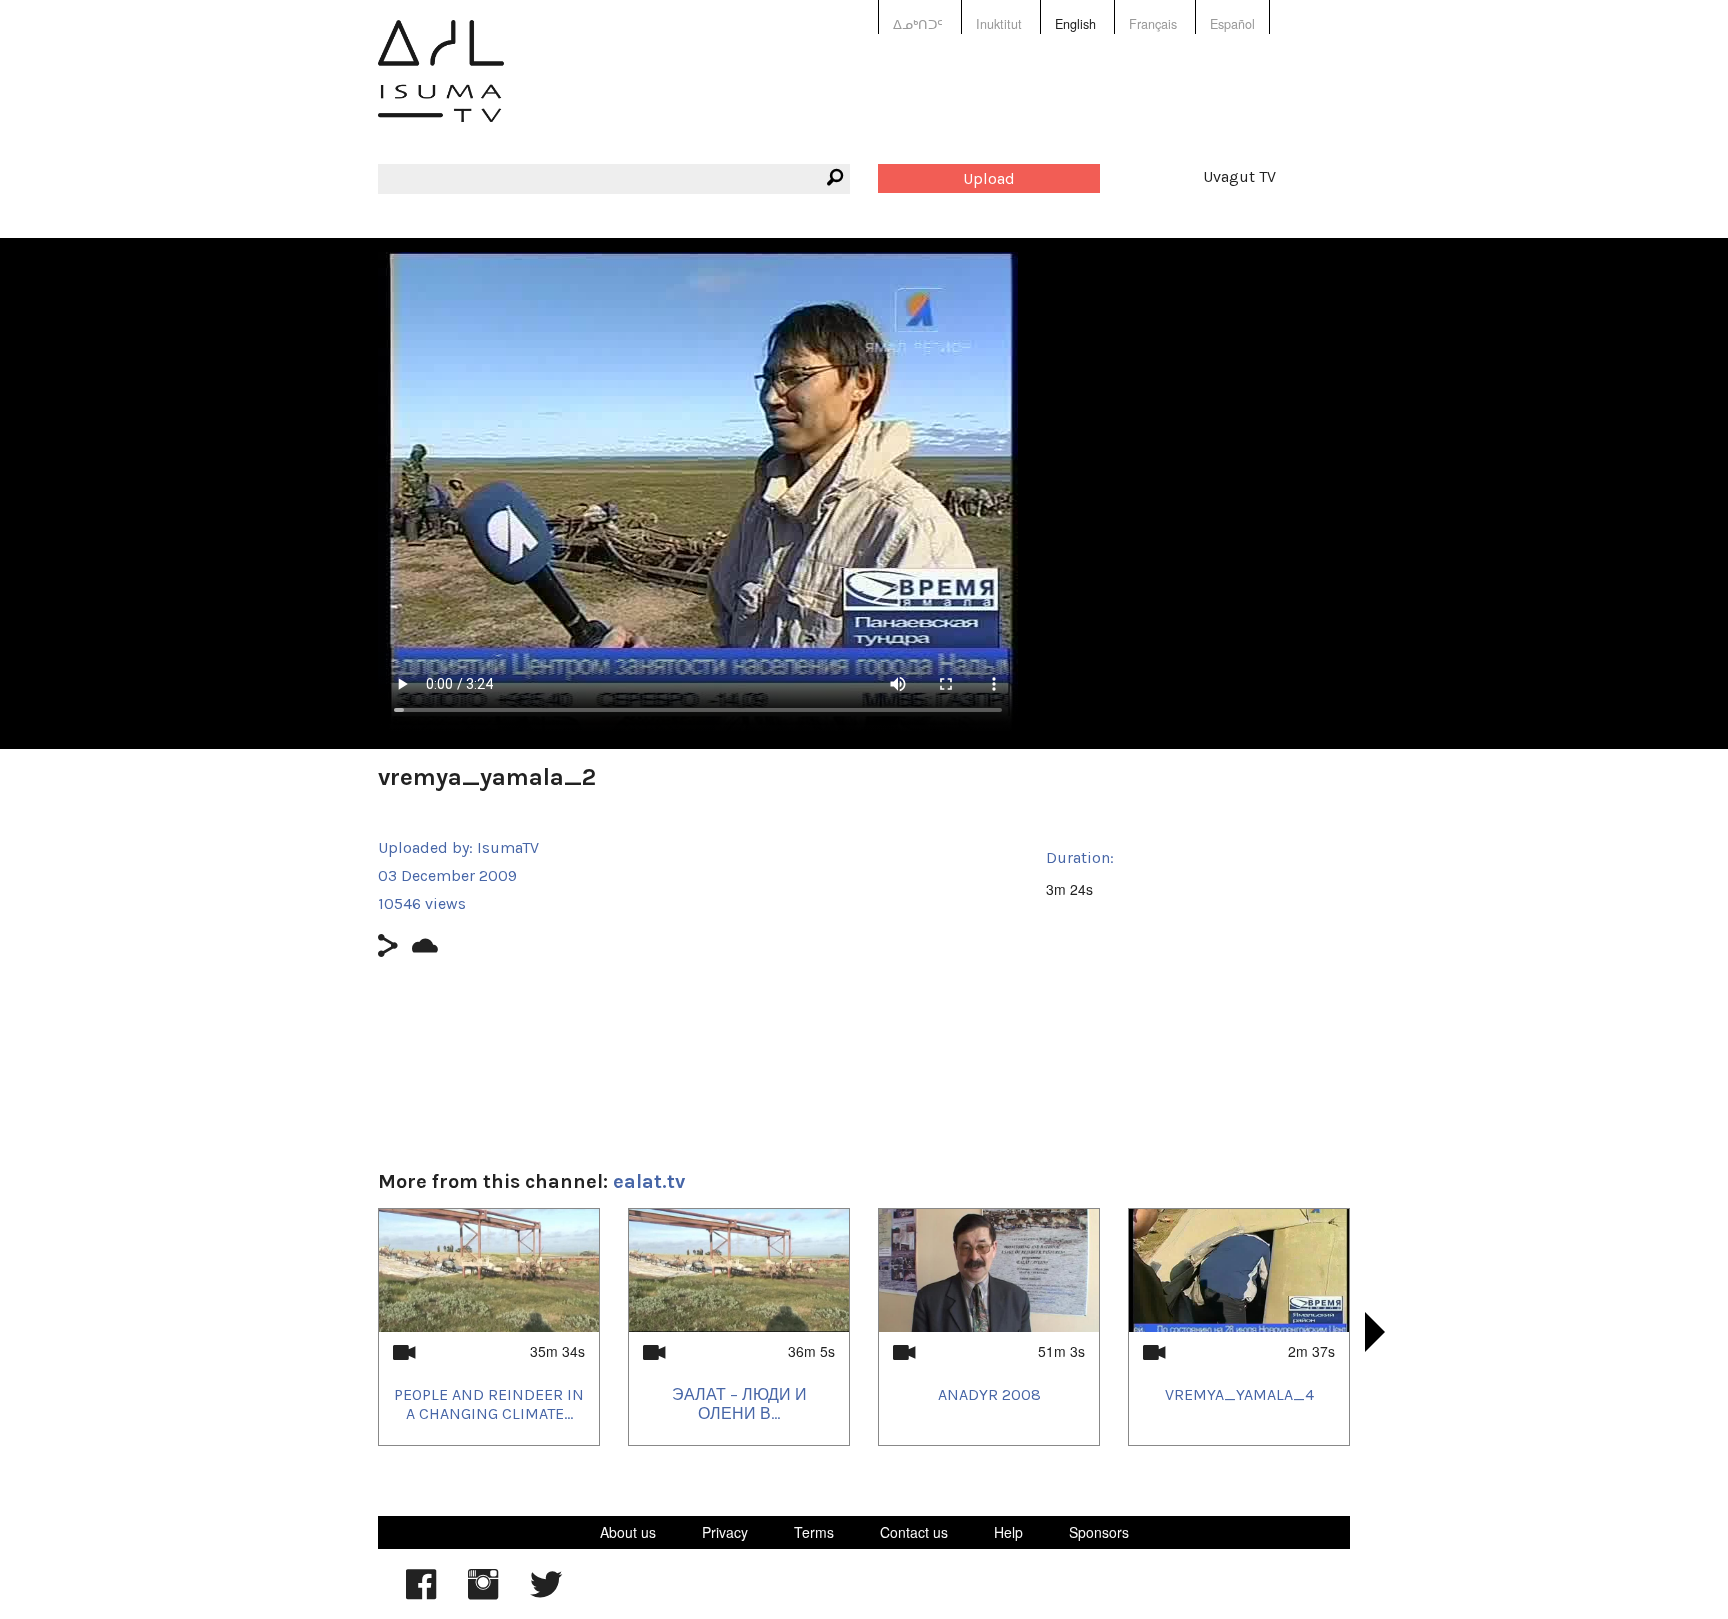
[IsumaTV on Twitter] (546, 1594)
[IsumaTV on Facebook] (421, 1594)
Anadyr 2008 (989, 1394)
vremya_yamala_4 (1239, 1394)
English (1075, 24)
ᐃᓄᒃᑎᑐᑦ (918, 24)
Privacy (725, 1532)
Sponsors (1099, 1532)
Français (1153, 24)
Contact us (914, 1532)
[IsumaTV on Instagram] (483, 1594)
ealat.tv (649, 1181)
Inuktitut (999, 24)
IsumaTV (508, 847)
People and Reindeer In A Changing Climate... (489, 1404)
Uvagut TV (1239, 176)
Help (1008, 1532)
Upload (989, 178)
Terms (814, 1532)
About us (628, 1532)
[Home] (441, 85)
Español (1232, 24)
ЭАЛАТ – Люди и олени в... (739, 1404)
